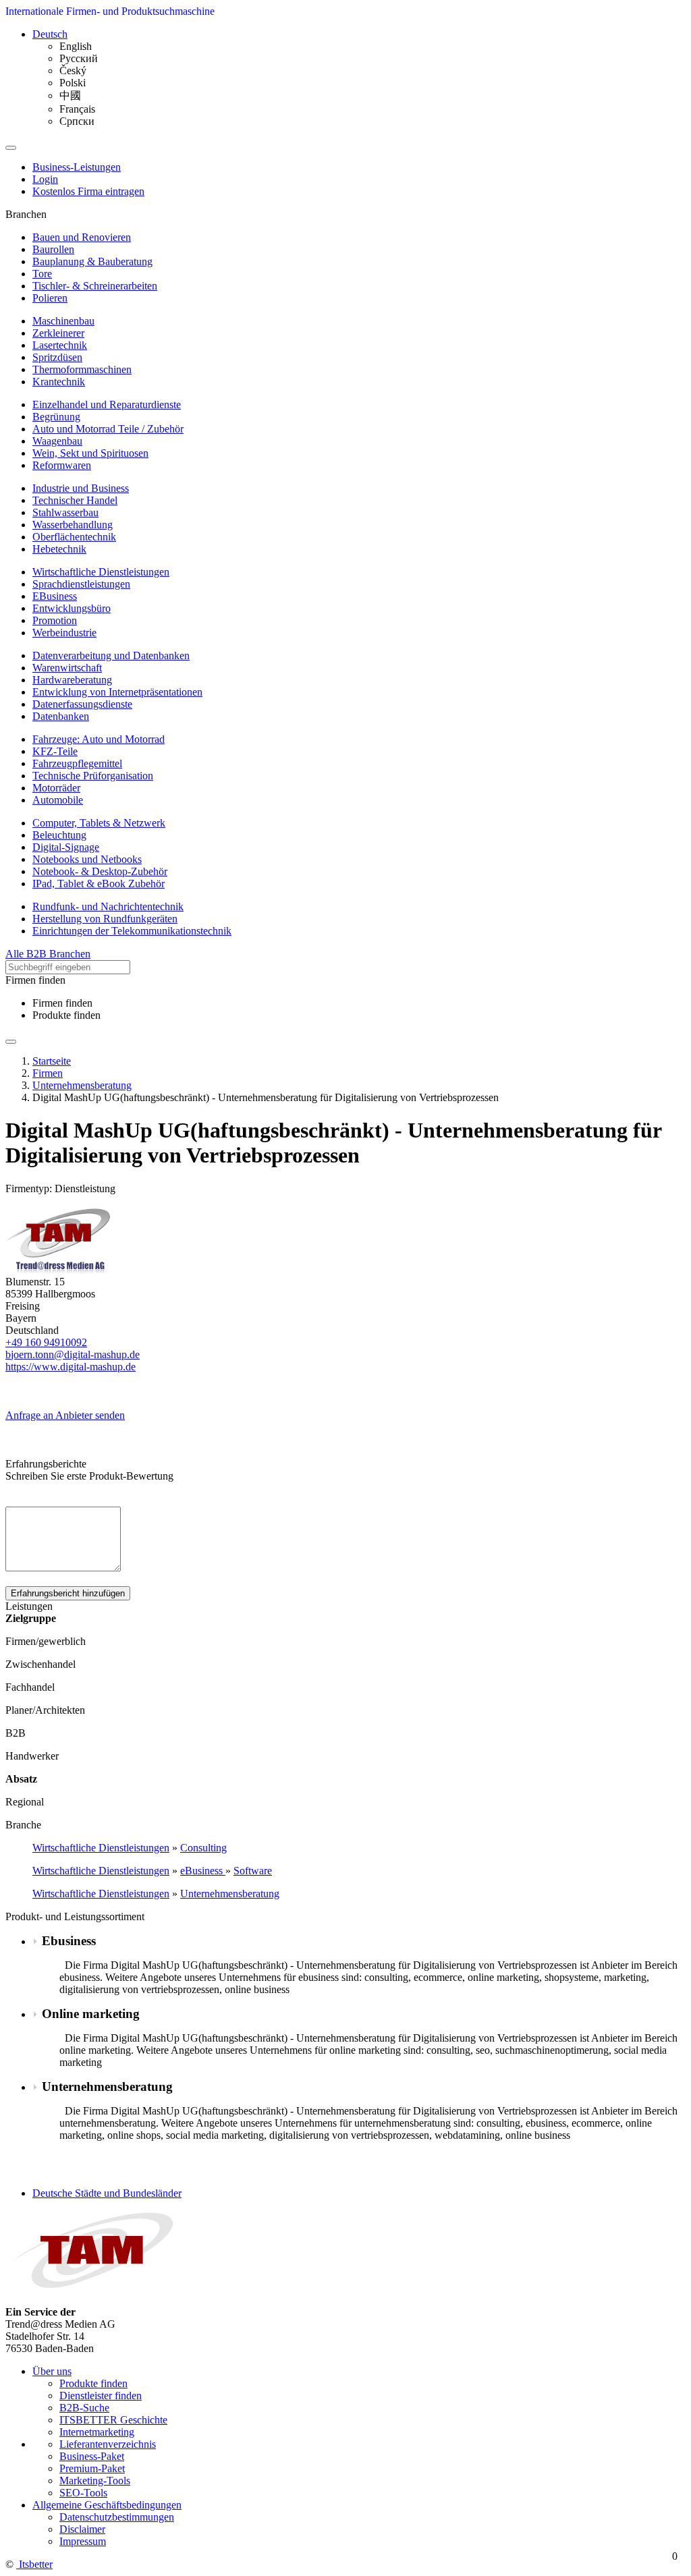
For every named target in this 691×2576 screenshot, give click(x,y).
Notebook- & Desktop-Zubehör (100, 871)
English (76, 46)
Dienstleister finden (101, 2396)
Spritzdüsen (57, 357)
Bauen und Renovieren (82, 237)
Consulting (203, 1848)
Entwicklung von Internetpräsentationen (117, 692)
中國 (70, 95)
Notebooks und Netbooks (87, 859)
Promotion (55, 620)
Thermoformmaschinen (82, 369)
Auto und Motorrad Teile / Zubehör (108, 429)
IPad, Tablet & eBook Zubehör (99, 884)
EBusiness (55, 596)
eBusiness (203, 1871)
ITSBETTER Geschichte (113, 2420)
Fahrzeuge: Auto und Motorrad (99, 739)
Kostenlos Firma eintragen (88, 191)
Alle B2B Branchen (48, 954)
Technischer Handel (75, 500)
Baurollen (53, 249)
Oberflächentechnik (74, 537)
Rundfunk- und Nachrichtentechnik (108, 906)
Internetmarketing (97, 2432)
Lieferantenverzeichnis (108, 2444)
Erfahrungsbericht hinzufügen (68, 1593)
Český (73, 71)
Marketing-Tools (95, 2481)
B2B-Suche (84, 2408)
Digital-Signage (66, 847)
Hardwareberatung (72, 680)
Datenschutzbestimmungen (117, 2517)
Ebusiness (69, 1941)
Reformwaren (62, 465)
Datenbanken (61, 716)
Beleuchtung (59, 835)
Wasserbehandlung (73, 525)
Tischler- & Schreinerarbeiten (95, 286)
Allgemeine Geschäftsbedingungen (107, 2505)
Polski (73, 83)
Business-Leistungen (77, 167)
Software (253, 1871)
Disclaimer (82, 2529)
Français (77, 109)
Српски (77, 121)
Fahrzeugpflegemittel (77, 763)
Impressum (83, 2541)
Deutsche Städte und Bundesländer (107, 2193)
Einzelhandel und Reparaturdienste (107, 404)
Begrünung (56, 417)
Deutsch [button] (50, 34)
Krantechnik (59, 382)
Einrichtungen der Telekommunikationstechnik (132, 931)
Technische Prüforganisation (93, 776)
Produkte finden (66, 1015)
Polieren (50, 298)
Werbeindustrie (64, 633)
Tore (42, 274)
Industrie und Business (81, 488)
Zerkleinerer (58, 333)
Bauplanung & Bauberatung (92, 261)
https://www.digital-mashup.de (71, 1367)
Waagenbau (57, 441)
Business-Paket (92, 2456)
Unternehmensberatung (230, 1894)
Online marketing (91, 2014)
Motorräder (56, 788)
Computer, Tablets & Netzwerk (99, 823)
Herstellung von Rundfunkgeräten (105, 919)
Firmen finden (62, 1003)
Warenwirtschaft (67, 668)
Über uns (52, 2371)
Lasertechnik (60, 345)
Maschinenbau (63, 321)
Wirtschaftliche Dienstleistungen (101, 572)
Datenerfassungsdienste (82, 704)
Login (45, 179)
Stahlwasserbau (65, 512)
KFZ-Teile (55, 751)
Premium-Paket (92, 2468)
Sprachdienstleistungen (81, 584)
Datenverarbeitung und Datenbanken (111, 655)
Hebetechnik (59, 549)
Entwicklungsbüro (72, 608)
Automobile (58, 800)
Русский (79, 58)
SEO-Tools (83, 2493)
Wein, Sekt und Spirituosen (90, 453)
